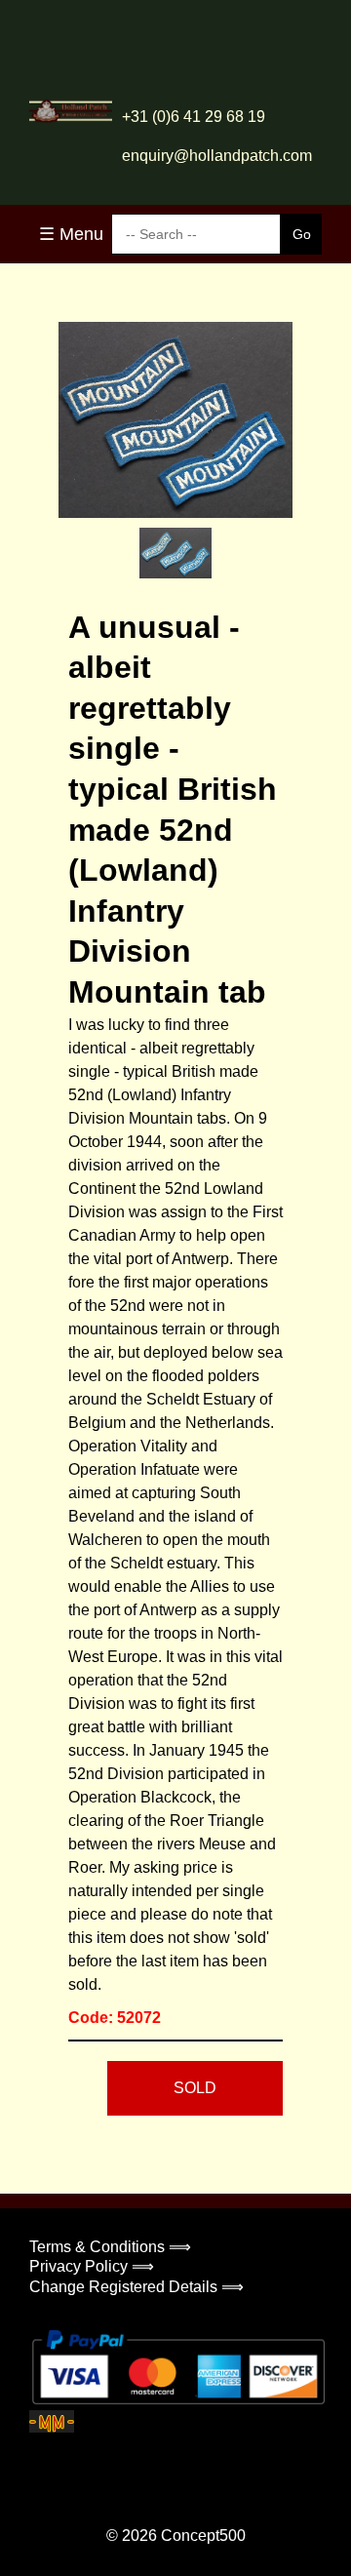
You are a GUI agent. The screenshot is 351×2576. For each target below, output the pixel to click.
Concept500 (203, 2536)
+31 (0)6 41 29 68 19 (194, 117)
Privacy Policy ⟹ (92, 2266)
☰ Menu (71, 234)
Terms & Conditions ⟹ (110, 2247)
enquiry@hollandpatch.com (217, 156)
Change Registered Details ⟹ (136, 2287)
